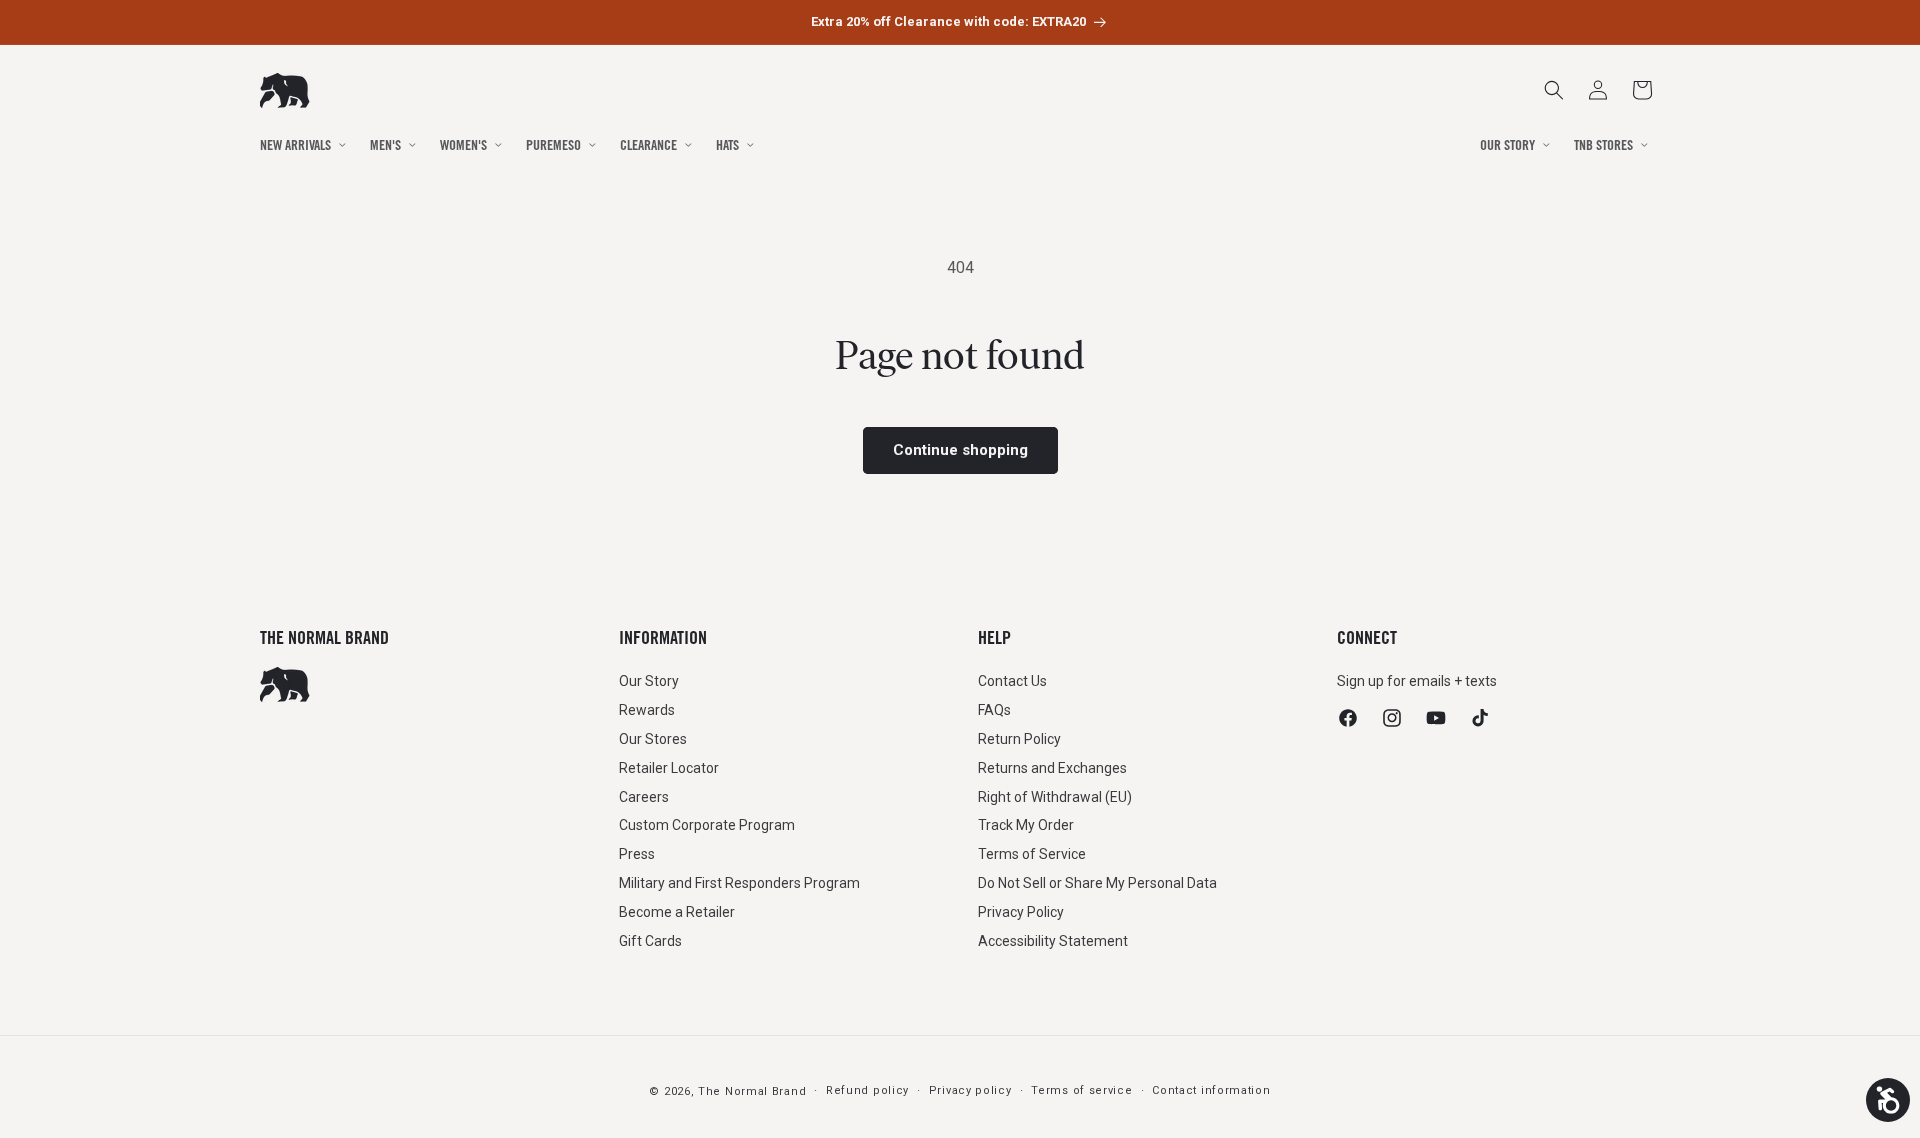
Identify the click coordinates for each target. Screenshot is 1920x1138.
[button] (1642, 90)
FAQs (994, 710)
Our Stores (653, 739)
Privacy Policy (1021, 912)
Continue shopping (960, 450)
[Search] (1554, 90)
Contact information (1211, 1090)
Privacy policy (970, 1090)
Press (637, 854)
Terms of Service (1032, 854)
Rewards (647, 710)
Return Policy (1019, 739)
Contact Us (1012, 681)
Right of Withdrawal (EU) (1055, 797)
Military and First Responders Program (739, 883)
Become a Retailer (677, 912)
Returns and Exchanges (1052, 768)
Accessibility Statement (1053, 941)
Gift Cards (650, 941)
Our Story (649, 681)
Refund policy (867, 1090)
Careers (644, 797)
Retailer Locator (669, 768)
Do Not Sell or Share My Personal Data (1097, 883)
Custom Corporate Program (707, 825)
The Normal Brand (752, 1091)
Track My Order (1026, 825)
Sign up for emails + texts (1417, 681)
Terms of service (1081, 1090)
